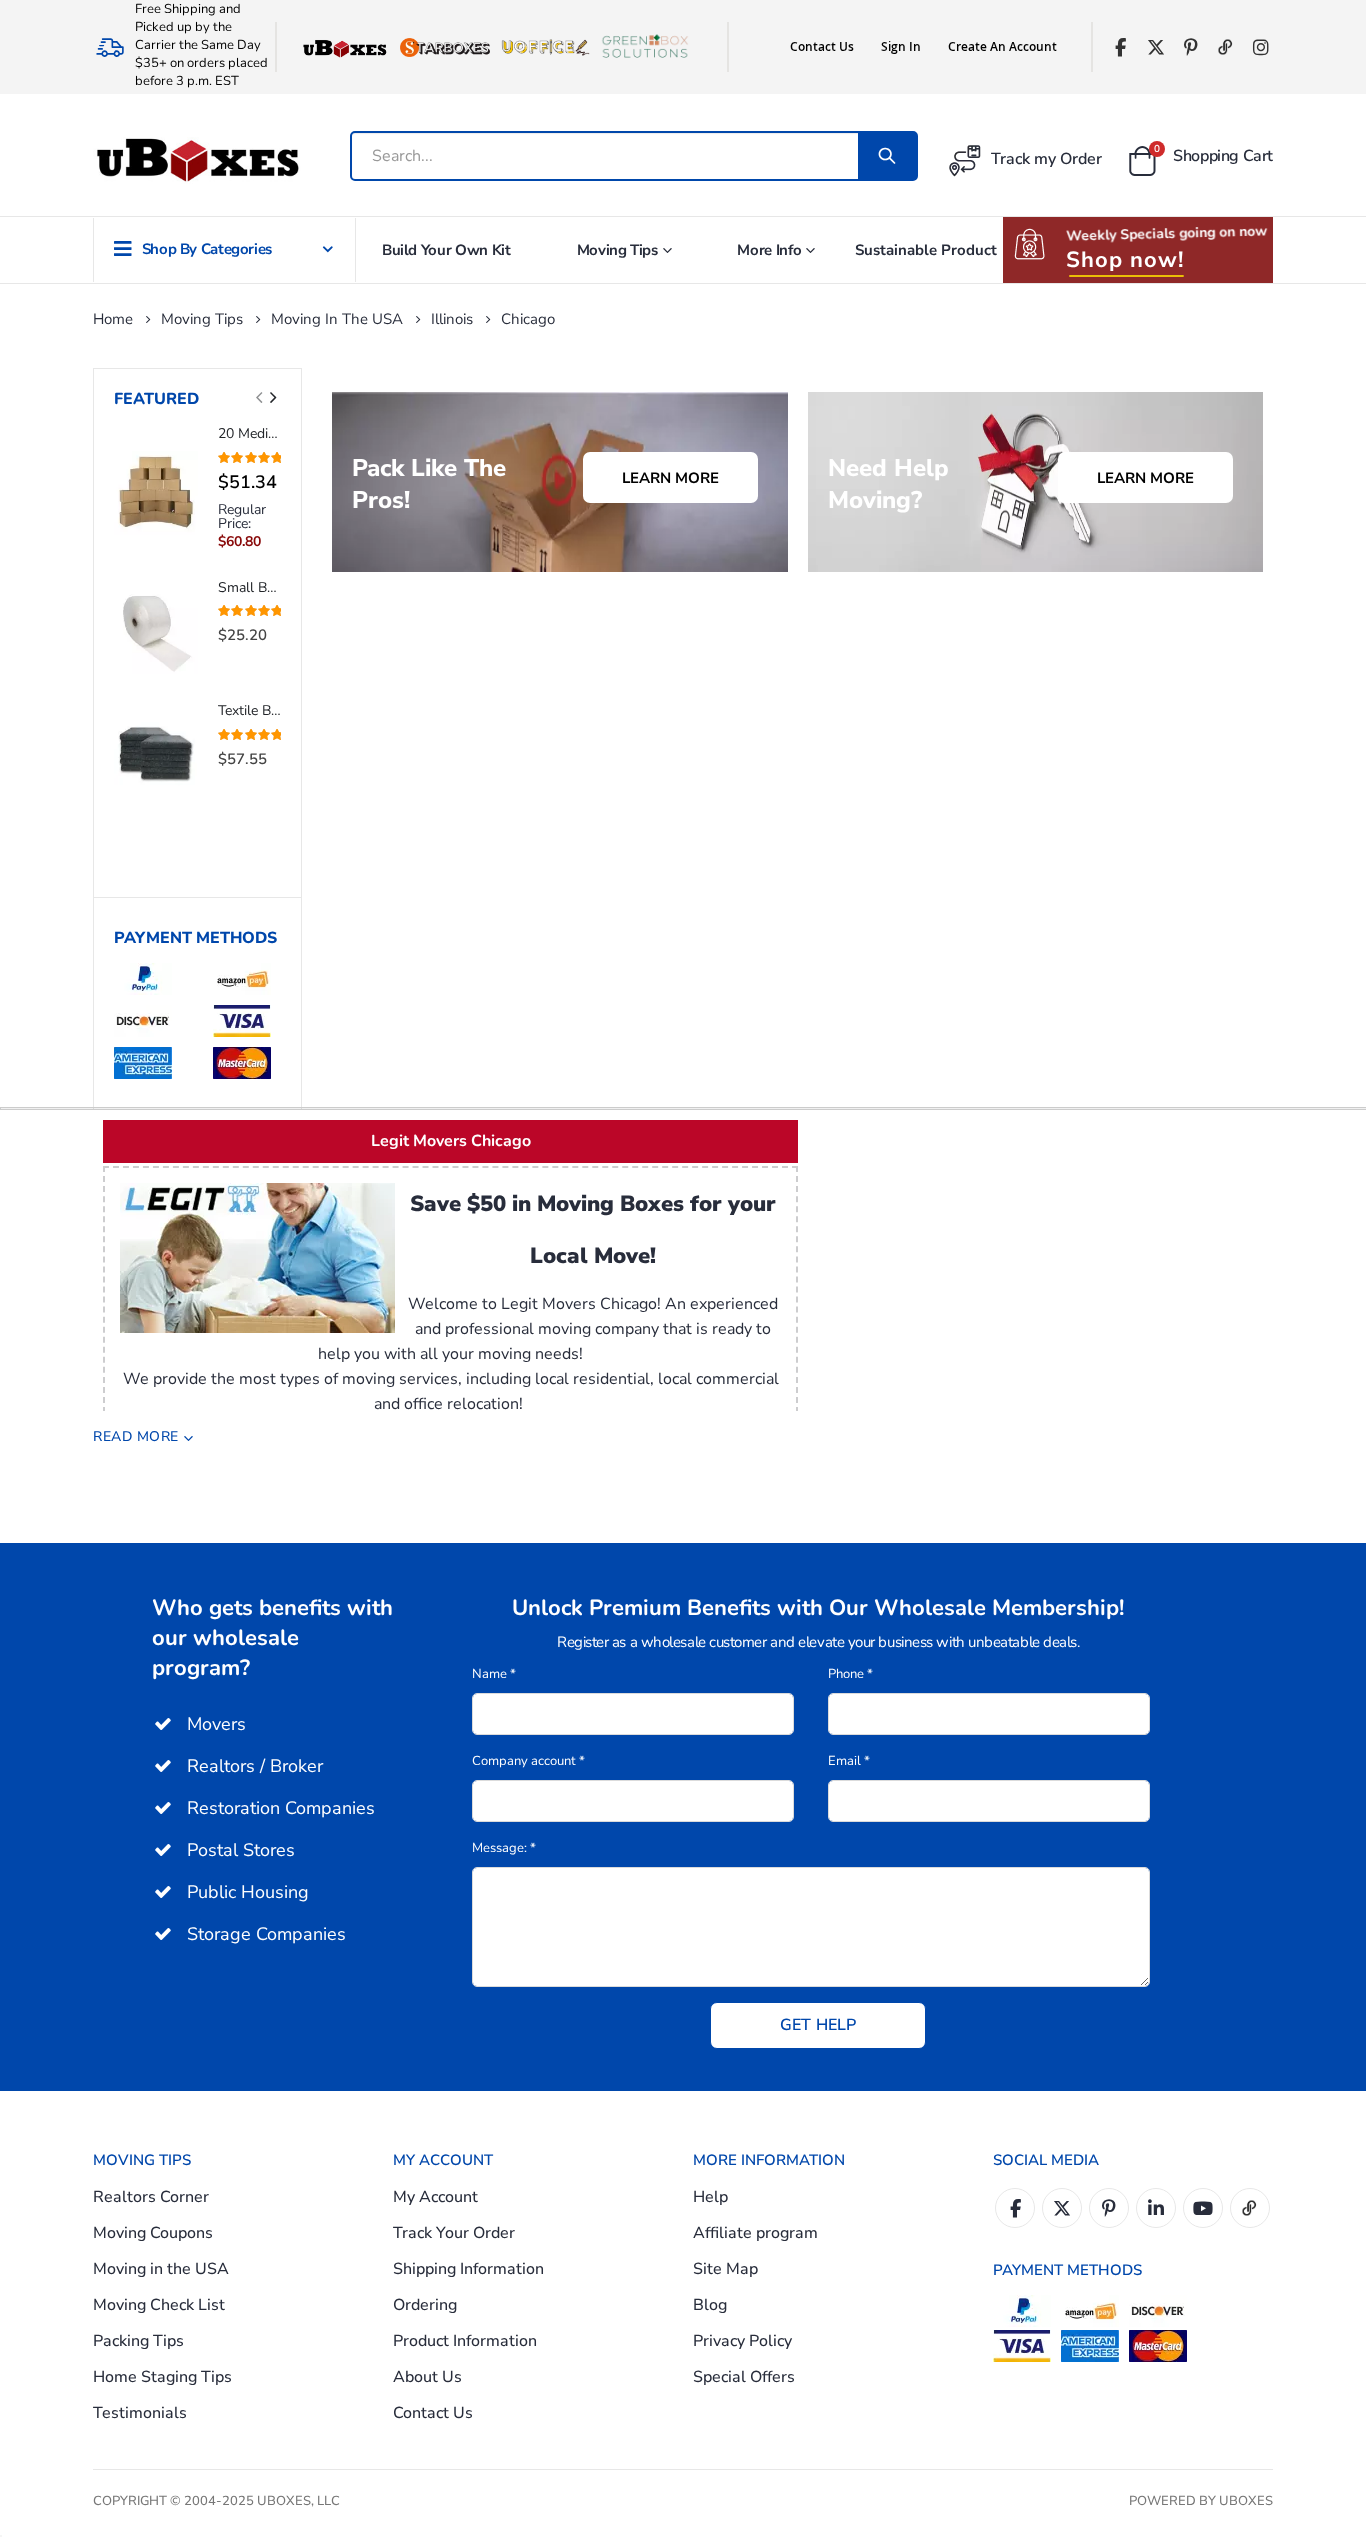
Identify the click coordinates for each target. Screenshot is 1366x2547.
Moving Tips (202, 319)
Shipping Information (468, 2269)
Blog (710, 2305)
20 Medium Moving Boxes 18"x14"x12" (249, 433)
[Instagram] (1260, 47)
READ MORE (136, 1436)
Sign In (901, 46)
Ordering (425, 2305)
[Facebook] (1120, 47)
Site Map (725, 2269)
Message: (504, 1848)
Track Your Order (454, 2233)
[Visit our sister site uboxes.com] (345, 47)
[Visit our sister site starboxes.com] (445, 47)
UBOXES (1246, 2501)
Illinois (452, 319)
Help (710, 2197)
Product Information (465, 2341)
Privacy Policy (742, 2341)
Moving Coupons (153, 2233)
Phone (850, 1674)
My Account (435, 2197)
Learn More (670, 478)
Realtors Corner (151, 2197)
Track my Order (1046, 159)
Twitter (1062, 2208)
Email (849, 1761)
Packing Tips (138, 2341)
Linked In (1156, 2208)
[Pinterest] (1190, 47)
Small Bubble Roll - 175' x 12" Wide (249, 587)
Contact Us (822, 46)
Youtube (1203, 2208)
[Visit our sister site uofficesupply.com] (545, 47)
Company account (528, 1761)
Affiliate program (755, 2233)
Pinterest (1109, 2208)
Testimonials (140, 2413)
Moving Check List (159, 2305)
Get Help (818, 2025)
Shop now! (1125, 260)
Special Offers (744, 2377)
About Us (427, 2377)
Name (494, 1674)
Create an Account (1002, 46)
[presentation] (272, 398)
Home (113, 319)
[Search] (887, 156)
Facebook (1015, 2208)
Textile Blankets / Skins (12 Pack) (249, 710)
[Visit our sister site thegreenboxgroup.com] (645, 47)
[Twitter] (1155, 47)
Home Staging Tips (162, 2377)
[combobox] (614, 156)
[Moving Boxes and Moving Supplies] (197, 160)
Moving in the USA (337, 319)
